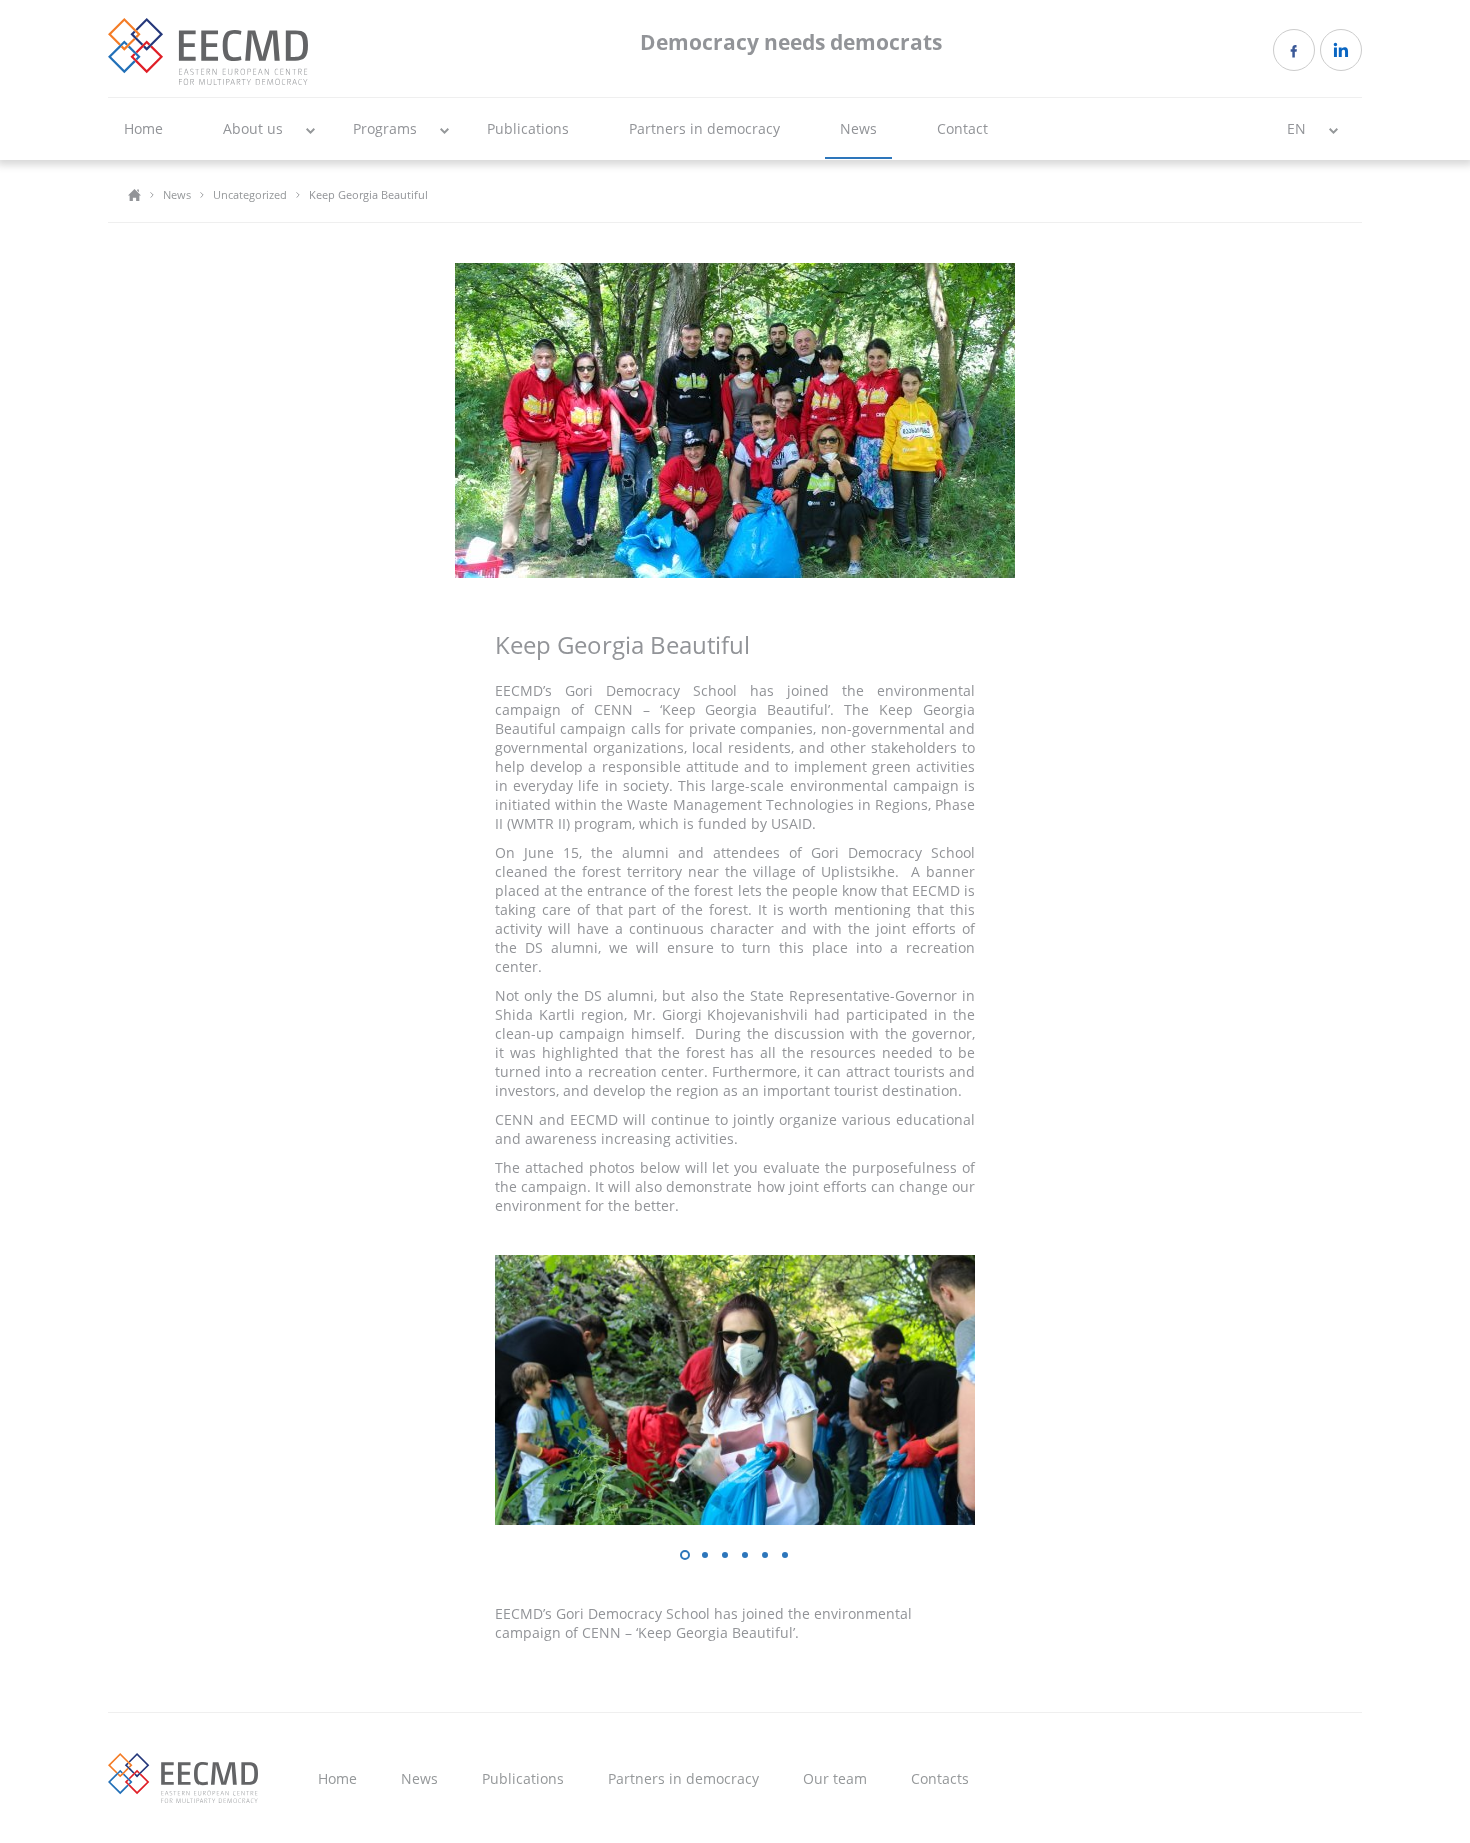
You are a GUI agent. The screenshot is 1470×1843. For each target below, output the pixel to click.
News (858, 128)
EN (1296, 128)
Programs (385, 128)
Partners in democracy (704, 128)
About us (253, 128)
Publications (528, 128)
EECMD (208, 51)
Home (143, 128)
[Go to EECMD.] (134, 194)
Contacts (940, 1778)
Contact (962, 128)
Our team (835, 1778)
